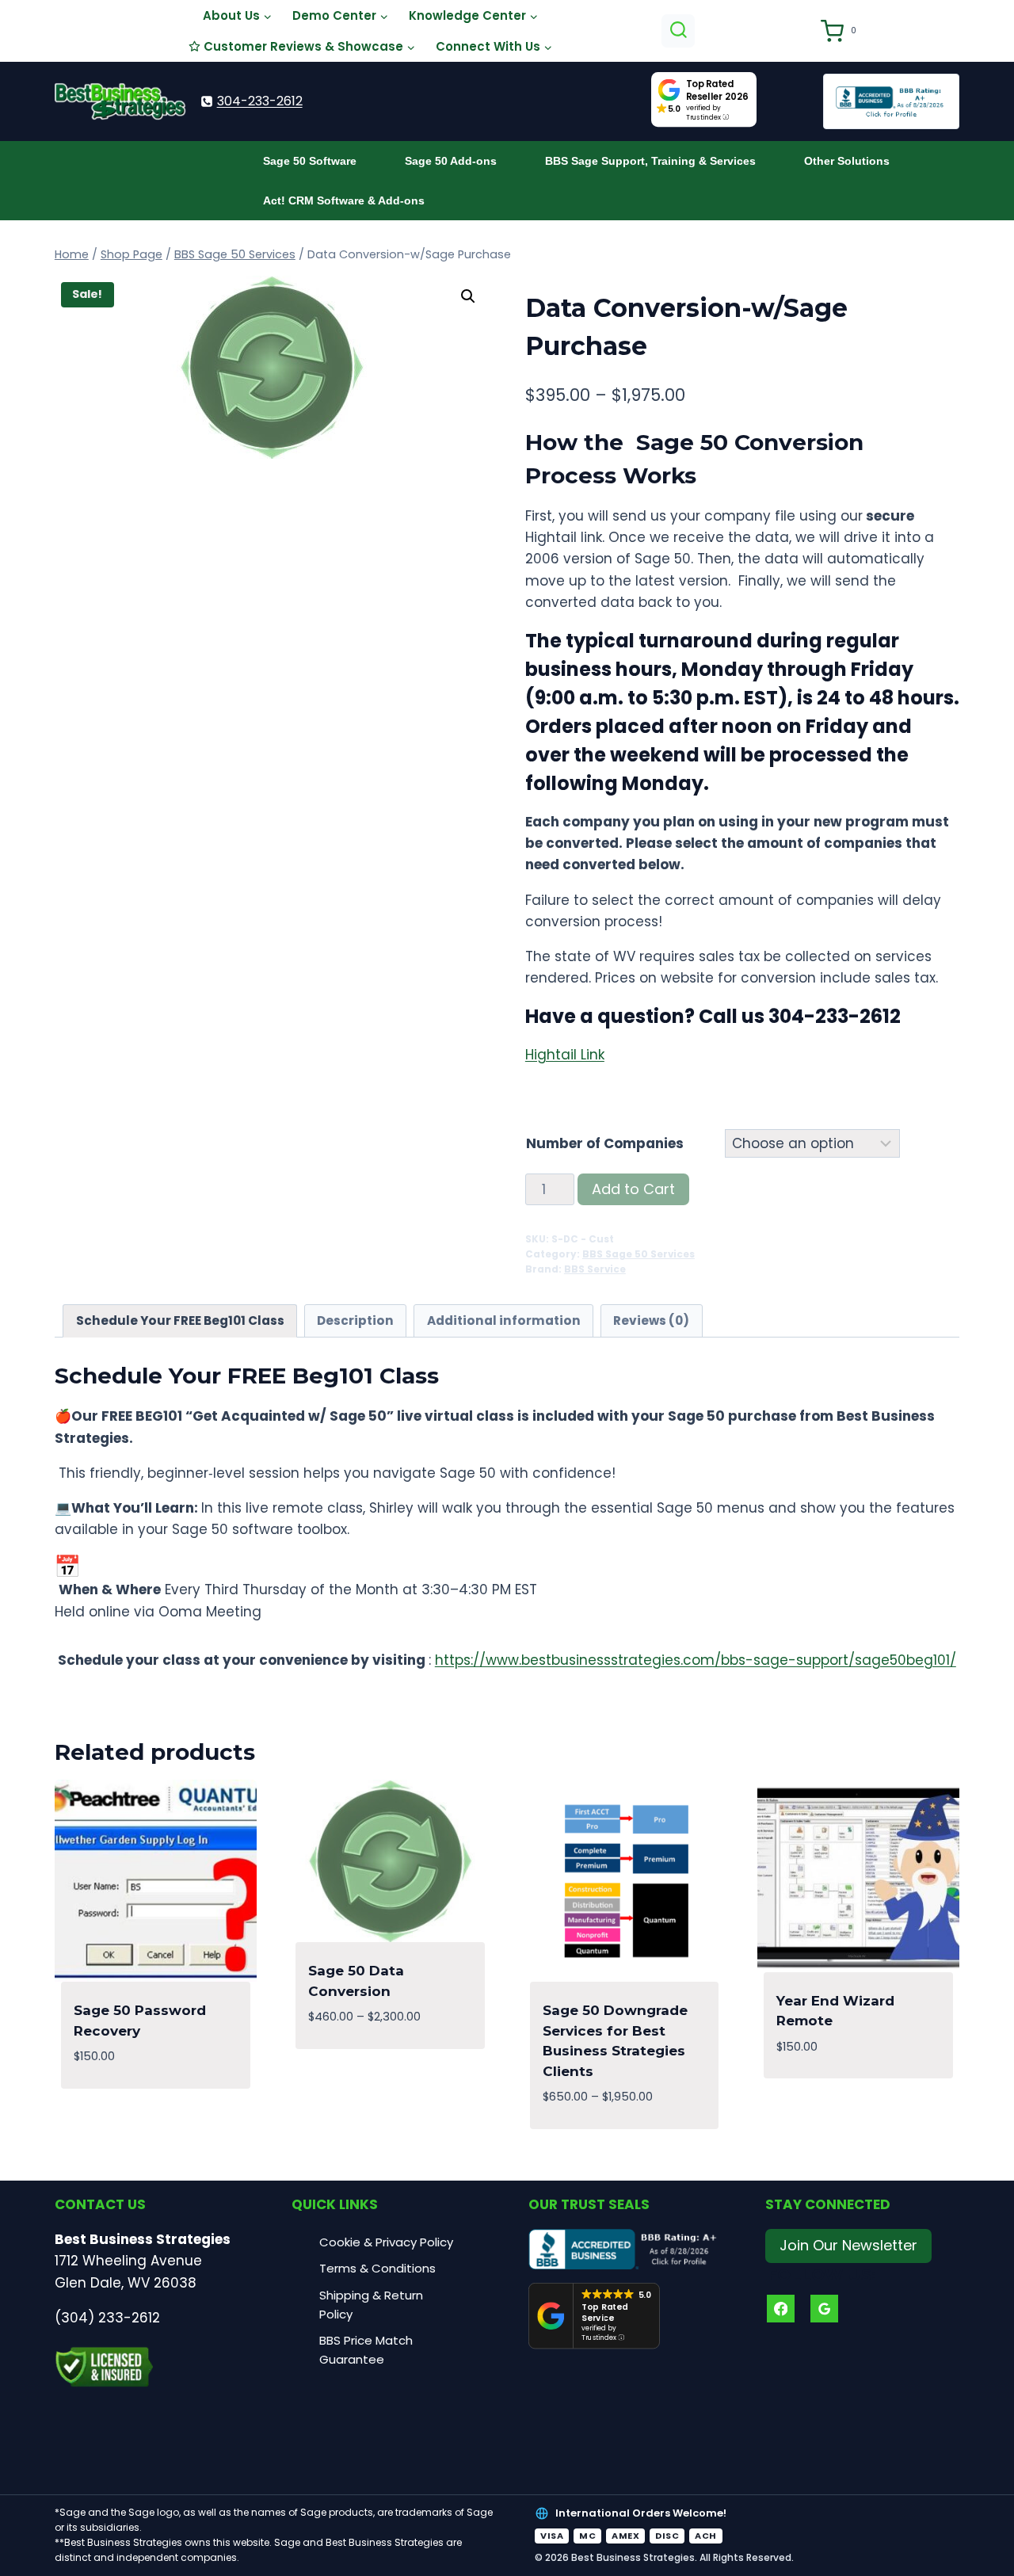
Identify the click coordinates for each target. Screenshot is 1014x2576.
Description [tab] (355, 1320)
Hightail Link (565, 1055)
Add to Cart (633, 1189)
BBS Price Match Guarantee (366, 2350)
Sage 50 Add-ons (451, 161)
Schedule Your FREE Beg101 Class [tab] (180, 1320)
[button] (468, 296)
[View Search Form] (679, 31)
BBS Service (595, 1269)
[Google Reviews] (824, 2309)
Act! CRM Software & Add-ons (344, 200)
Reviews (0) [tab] (651, 1320)
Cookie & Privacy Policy (386, 2242)
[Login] (801, 31)
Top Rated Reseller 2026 (718, 90)
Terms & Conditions (377, 2268)
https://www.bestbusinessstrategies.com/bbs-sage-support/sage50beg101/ (696, 1660)
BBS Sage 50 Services (639, 1254)
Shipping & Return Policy (371, 2305)
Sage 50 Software (310, 161)
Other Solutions (847, 161)
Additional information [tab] (504, 1320)
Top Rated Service (605, 2313)
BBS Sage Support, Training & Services (650, 161)
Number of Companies (605, 1143)
